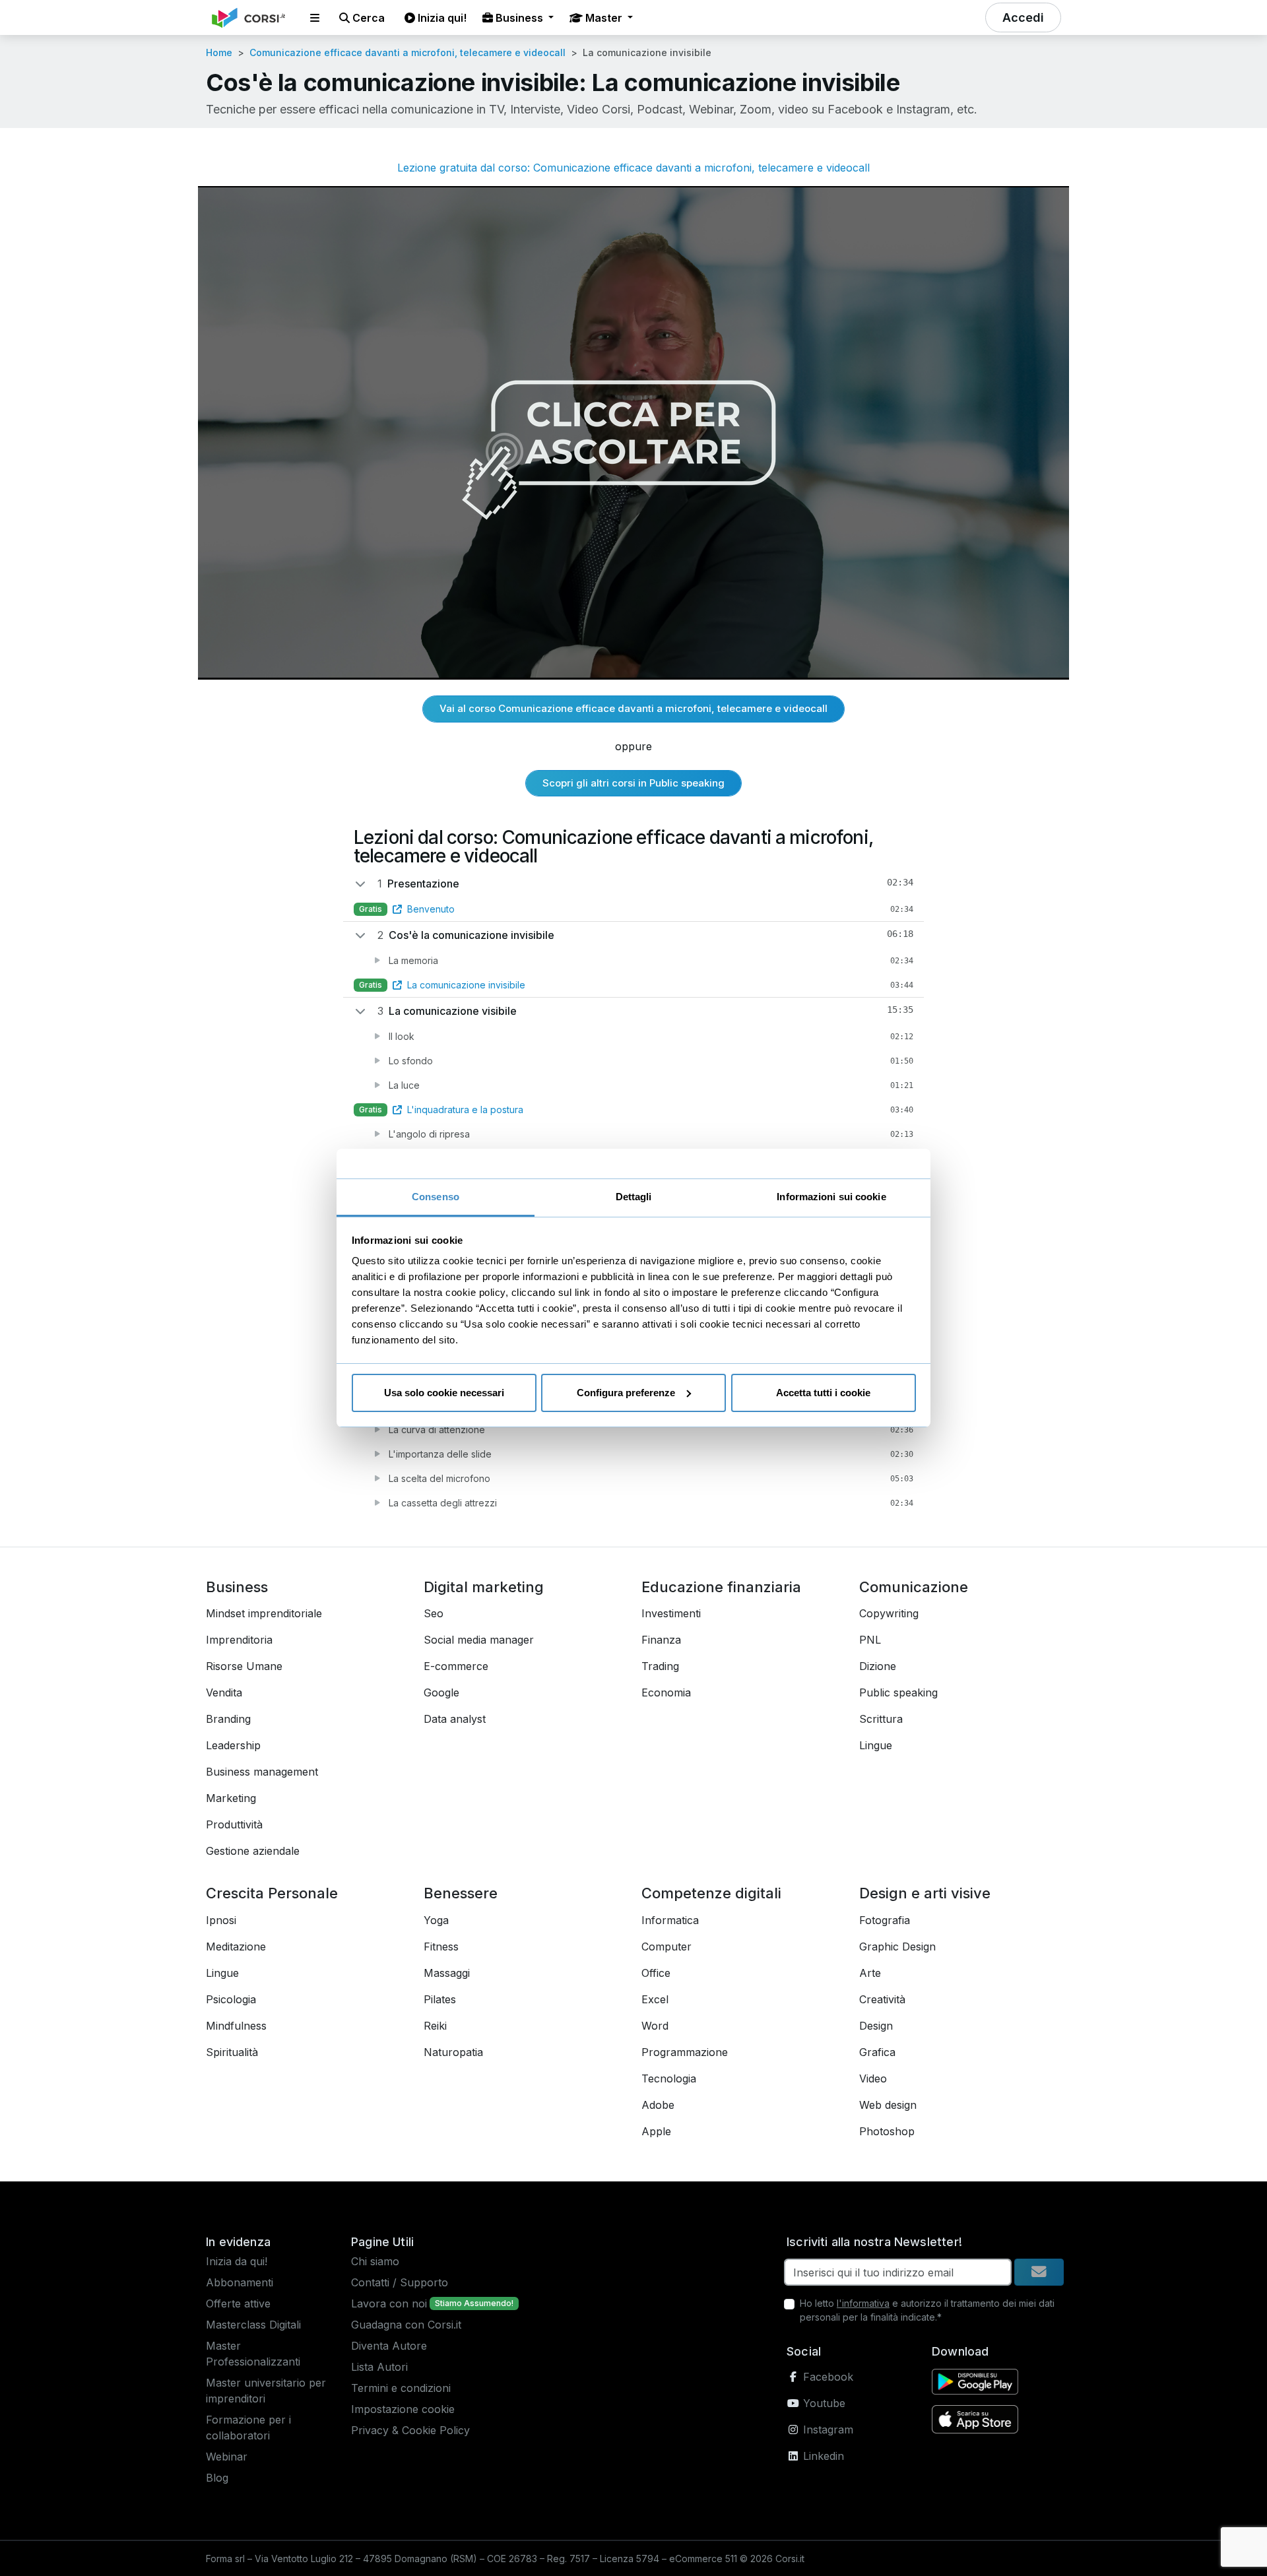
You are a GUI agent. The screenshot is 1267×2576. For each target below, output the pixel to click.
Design (876, 2026)
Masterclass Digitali (253, 2325)
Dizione (878, 1666)
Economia (666, 1692)
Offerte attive (238, 2303)
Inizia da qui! (237, 2261)
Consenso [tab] (436, 1197)
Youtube (823, 2403)
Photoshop (887, 2131)
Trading (660, 1666)
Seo (434, 1613)
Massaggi (447, 1973)
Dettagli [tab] (634, 1197)
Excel (655, 1999)
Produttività (234, 1824)
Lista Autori (379, 2367)
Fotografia (885, 1920)
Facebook (827, 2377)
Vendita (224, 1692)
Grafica (877, 2052)
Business (237, 1587)
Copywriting (889, 1613)
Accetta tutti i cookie (823, 1393)
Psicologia (231, 1999)
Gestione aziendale (253, 1851)
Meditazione (236, 1947)
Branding (228, 1719)
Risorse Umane (244, 1666)
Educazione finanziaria (721, 1587)
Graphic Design (897, 1947)
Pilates (440, 1999)
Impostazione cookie (403, 2409)
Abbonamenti (240, 2282)
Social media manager (479, 1640)
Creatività (882, 1999)
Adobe (658, 2105)
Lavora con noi (389, 2303)
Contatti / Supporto (400, 2282)
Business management (262, 1772)
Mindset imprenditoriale (264, 1613)
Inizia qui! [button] (441, 18)
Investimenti (671, 1613)
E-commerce (456, 1666)
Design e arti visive (925, 1893)
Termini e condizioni (401, 2388)
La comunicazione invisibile (466, 985)
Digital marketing (484, 1587)
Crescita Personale (272, 1893)
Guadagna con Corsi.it (406, 2325)
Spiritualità (232, 2052)
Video (873, 2078)
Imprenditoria (239, 1640)
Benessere (461, 1893)
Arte (870, 1973)
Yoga (436, 1920)
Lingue (876, 1745)
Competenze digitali (711, 1893)
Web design (888, 2105)
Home (219, 52)
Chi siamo (375, 2261)
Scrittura (881, 1719)
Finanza (661, 1640)
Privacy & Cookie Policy (410, 2430)
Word (655, 2026)
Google (441, 1692)
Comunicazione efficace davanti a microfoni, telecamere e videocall (407, 52)
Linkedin (822, 2456)
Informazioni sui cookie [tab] (831, 1197)
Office (656, 1973)
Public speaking (898, 1692)
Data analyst (455, 1719)
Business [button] (519, 18)
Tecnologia (669, 2078)
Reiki (435, 2026)
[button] (315, 18)
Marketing (231, 1798)
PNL (870, 1640)
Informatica (670, 1920)
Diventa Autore (389, 2346)
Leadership (233, 1745)
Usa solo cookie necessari (444, 1393)
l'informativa (863, 2303)
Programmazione (685, 2052)
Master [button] (604, 18)
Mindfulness (236, 2026)
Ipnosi (221, 1920)
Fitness (441, 1947)
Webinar (227, 2457)
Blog (217, 2478)
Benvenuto (431, 909)
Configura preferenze (626, 1393)
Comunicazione (914, 1587)
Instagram (827, 2430)
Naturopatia (453, 2052)
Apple (656, 2131)
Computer (666, 1947)
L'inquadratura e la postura (465, 1110)
